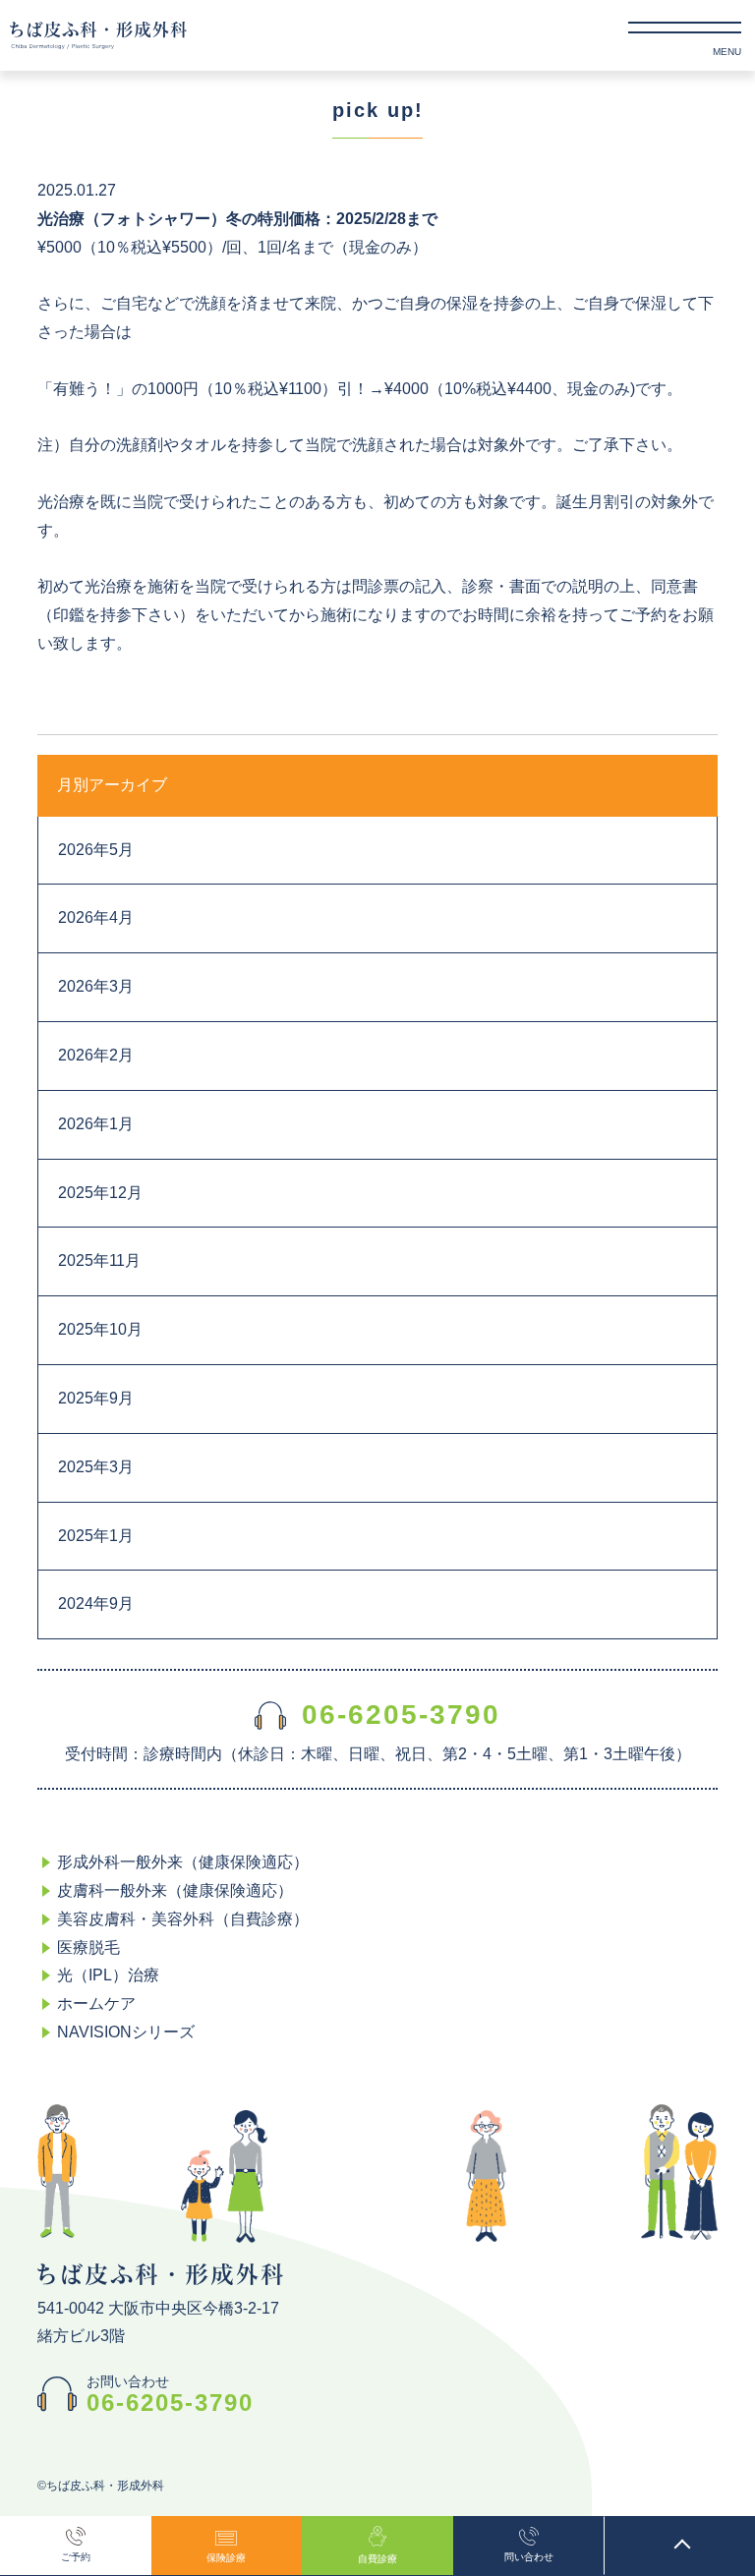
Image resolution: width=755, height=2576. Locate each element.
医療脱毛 (88, 1947)
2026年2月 (96, 1055)
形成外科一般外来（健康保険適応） (183, 1862)
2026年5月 (96, 850)
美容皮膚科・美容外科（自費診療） (183, 1919)
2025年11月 (99, 1260)
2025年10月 (100, 1329)
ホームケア (96, 2004)
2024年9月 (96, 1603)
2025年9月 (96, 1398)
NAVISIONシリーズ (126, 2032)
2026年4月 (96, 917)
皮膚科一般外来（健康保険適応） (175, 1890)
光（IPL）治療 (108, 1975)
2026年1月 (96, 1124)
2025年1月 (96, 1536)
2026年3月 (96, 986)
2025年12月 (100, 1193)
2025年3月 (96, 1467)
